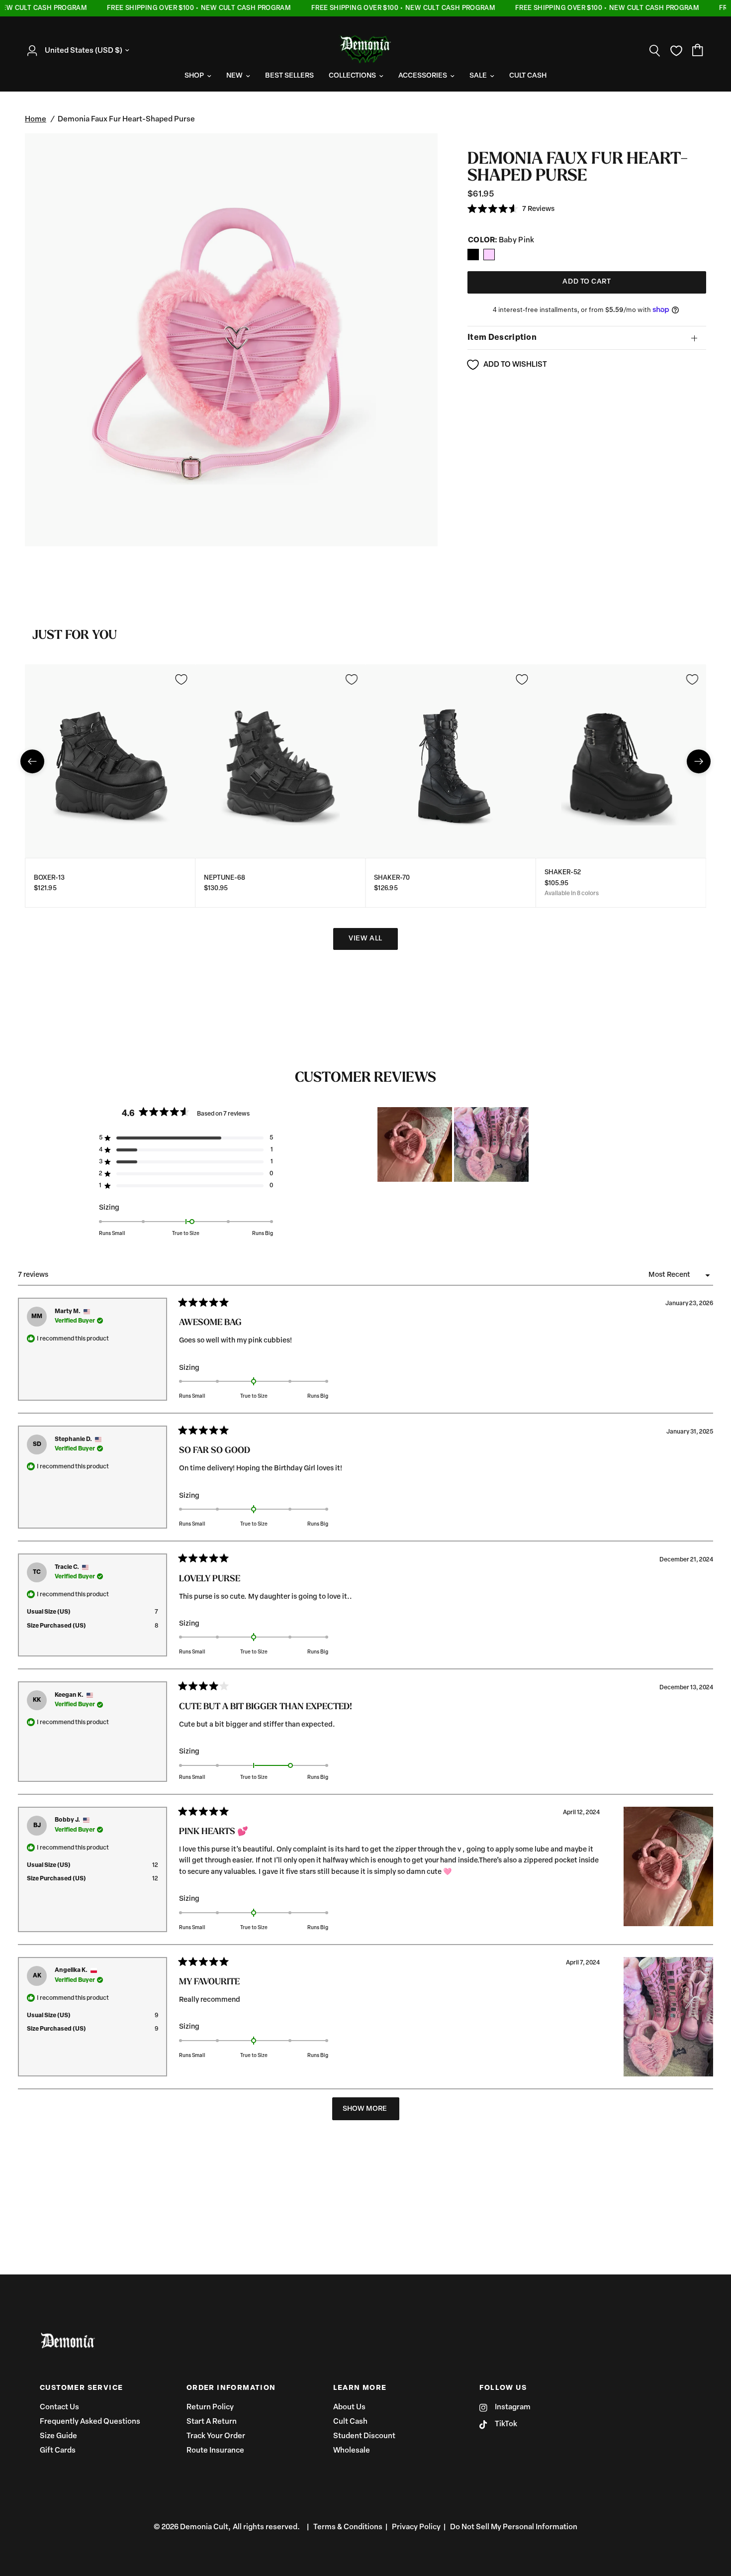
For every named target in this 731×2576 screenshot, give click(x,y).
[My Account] (35, 51)
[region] (454, 1144)
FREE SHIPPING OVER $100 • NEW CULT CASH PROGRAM (176, 8)
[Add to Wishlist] (181, 679)
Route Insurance (215, 2451)
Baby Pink (473, 255)
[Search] (655, 51)
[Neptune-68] (281, 761)
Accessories (423, 76)
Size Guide (58, 2436)
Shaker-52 (563, 873)
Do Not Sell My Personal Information (514, 2527)
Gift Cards (58, 2451)
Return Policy (210, 2408)
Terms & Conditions (348, 2527)
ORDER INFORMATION (231, 2388)
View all (365, 939)
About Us (349, 2408)
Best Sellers (289, 76)
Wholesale (352, 2451)
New (234, 76)
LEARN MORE (360, 2388)
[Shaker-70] (451, 761)
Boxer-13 (49, 878)
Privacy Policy (416, 2527)
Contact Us (59, 2408)
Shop (194, 76)
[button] (511, 209)
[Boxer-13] (110, 761)
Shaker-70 (392, 878)
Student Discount (364, 2436)
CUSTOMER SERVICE (81, 2388)
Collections (352, 76)
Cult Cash (350, 2422)
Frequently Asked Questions (90, 2422)
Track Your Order (216, 2436)
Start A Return (212, 2422)
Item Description (502, 338)
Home (36, 120)
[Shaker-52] (621, 761)
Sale (478, 76)
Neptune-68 (225, 878)
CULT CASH (528, 76)
